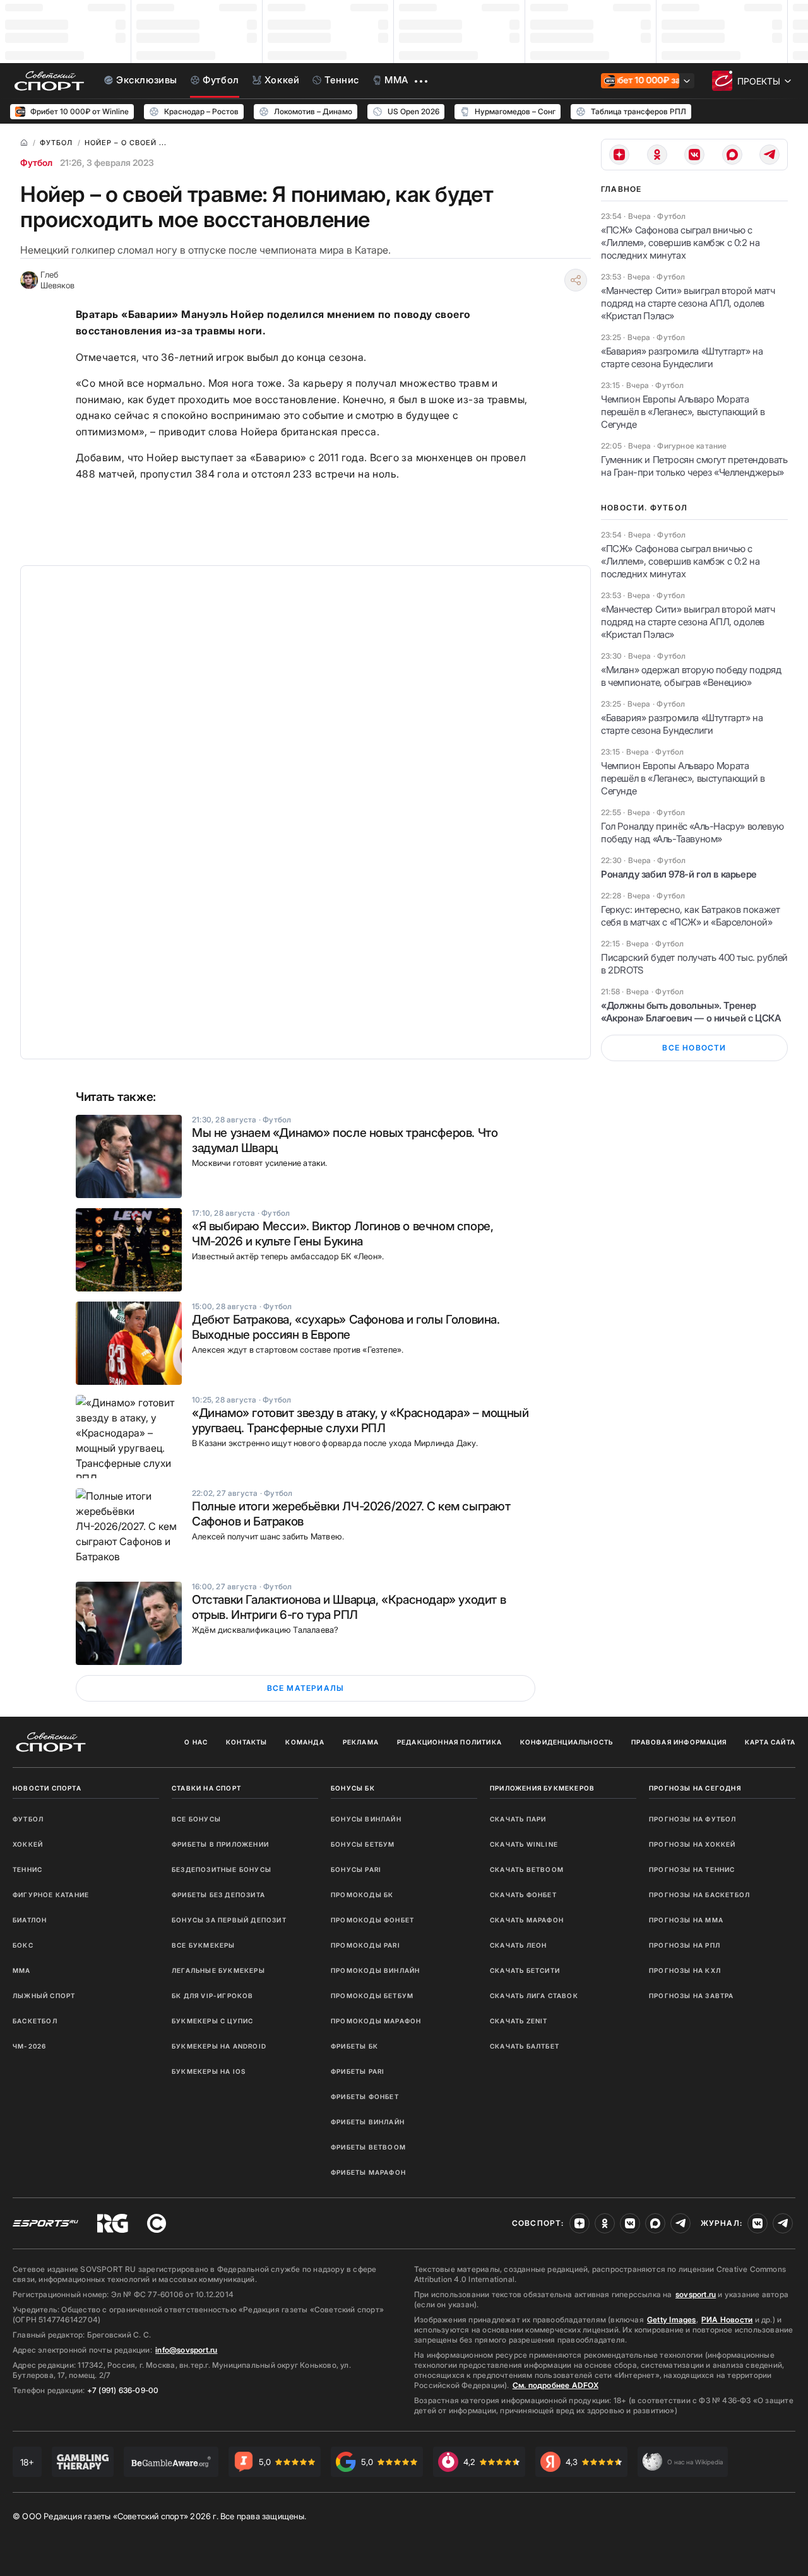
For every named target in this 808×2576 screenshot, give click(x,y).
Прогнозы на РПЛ (685, 1945)
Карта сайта (770, 1742)
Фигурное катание (51, 1895)
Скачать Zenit (519, 2021)
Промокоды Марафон (376, 2021)
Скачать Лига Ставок (534, 1996)
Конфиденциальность (567, 1742)
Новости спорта (47, 1788)
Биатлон (30, 1920)
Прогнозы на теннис (692, 1869)
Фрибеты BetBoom (368, 2147)
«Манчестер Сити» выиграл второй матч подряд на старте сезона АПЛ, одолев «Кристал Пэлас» (688, 303)
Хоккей (28, 1844)
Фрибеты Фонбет (365, 2097)
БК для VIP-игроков (213, 1996)
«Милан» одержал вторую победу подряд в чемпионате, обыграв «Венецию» (691, 676)
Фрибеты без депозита (218, 1895)
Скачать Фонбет (523, 1895)
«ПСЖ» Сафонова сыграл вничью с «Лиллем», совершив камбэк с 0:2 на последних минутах (680, 243)
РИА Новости (727, 2320)
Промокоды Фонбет (372, 1920)
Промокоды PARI (365, 1945)
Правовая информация (679, 1742)
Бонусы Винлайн (366, 1819)
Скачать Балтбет (525, 2046)
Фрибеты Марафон (368, 2172)
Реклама (361, 1742)
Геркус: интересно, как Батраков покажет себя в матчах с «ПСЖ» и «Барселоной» (690, 916)
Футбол (36, 162)
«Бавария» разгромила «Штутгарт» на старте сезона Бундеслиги (682, 357)
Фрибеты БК (354, 2046)
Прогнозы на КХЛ (685, 1970)
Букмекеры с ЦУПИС (212, 2021)
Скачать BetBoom (527, 1869)
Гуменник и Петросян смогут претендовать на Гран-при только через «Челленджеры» (694, 466)
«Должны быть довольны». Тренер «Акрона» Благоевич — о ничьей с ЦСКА (691, 1012)
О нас (196, 1742)
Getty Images (672, 2320)
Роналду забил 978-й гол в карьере (679, 874)
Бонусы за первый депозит (229, 1920)
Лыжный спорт (44, 1996)
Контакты (247, 1742)
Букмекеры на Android (219, 2046)
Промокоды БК (362, 1895)
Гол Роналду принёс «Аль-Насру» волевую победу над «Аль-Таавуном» (692, 832)
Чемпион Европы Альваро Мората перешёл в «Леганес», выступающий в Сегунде (683, 412)
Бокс (23, 1945)
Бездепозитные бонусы (222, 1869)
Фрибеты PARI (358, 2071)
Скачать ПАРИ (518, 1819)
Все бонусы (196, 1819)
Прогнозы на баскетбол (699, 1895)
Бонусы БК (353, 1788)
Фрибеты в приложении (220, 1844)
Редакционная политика (449, 1742)
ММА (22, 1970)
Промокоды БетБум (372, 1996)
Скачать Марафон (527, 1920)
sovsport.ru (696, 2294)
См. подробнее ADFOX (555, 2385)
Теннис (27, 1869)
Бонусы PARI (356, 1869)
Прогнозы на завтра (692, 1996)
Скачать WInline (524, 1844)
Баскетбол (35, 2021)
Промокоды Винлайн (375, 1970)
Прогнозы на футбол (693, 1819)
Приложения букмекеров (542, 1788)
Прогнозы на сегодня (695, 1788)
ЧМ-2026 (29, 2046)
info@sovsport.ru (186, 2350)
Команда (305, 1742)
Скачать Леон (518, 1945)
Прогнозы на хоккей (692, 1844)
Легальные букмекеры (218, 1970)
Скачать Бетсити (525, 1970)
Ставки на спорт (206, 1788)
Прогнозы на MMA (686, 1920)
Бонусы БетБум (363, 1844)
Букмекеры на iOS (209, 2071)
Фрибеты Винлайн (368, 2122)
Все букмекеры (204, 1945)
